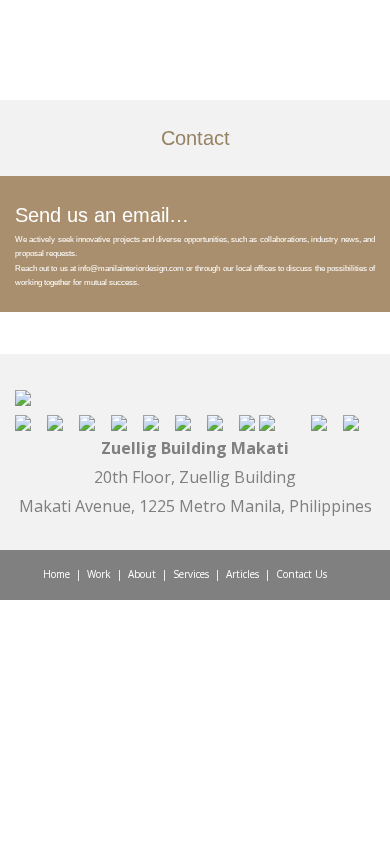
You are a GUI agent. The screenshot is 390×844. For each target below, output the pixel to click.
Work (99, 574)
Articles (242, 574)
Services (191, 574)
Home (56, 574)
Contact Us (301, 574)
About (142, 574)
